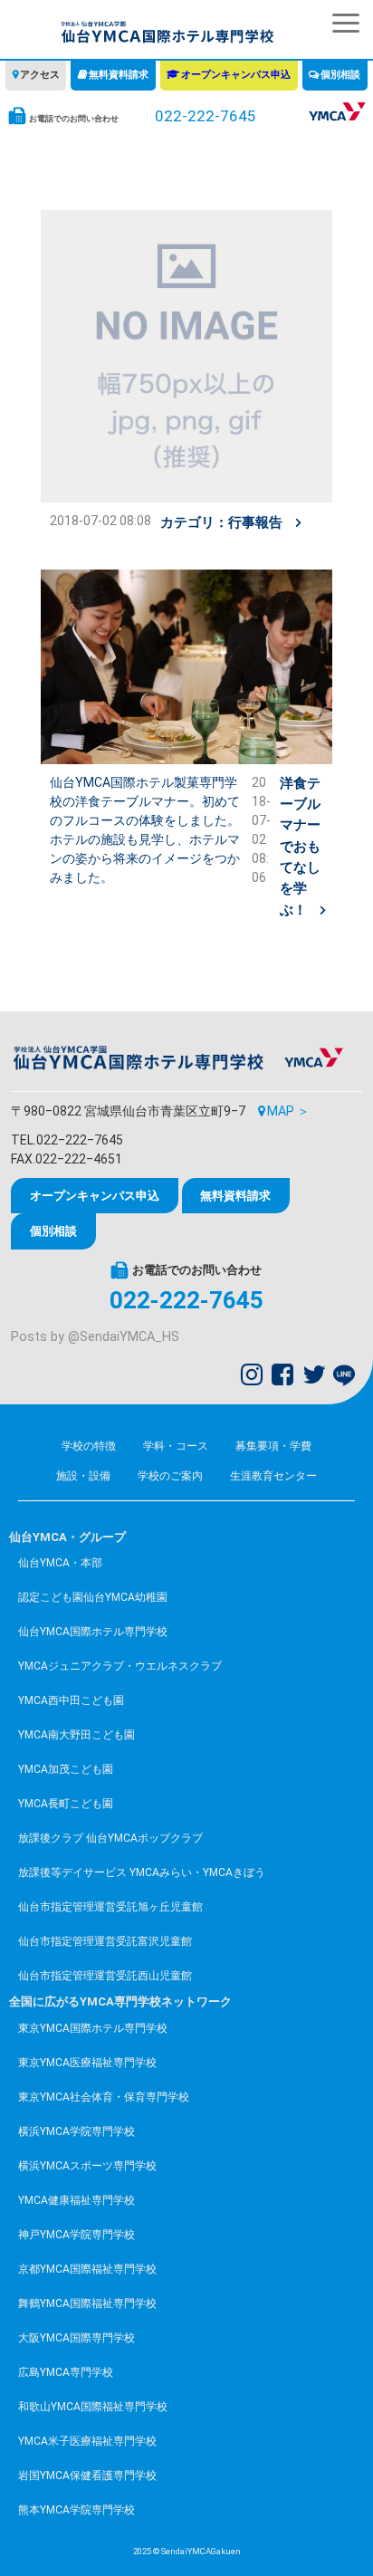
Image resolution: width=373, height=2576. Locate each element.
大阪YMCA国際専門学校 (77, 2338)
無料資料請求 (119, 75)
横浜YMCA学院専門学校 (77, 2131)
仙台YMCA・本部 (60, 1563)
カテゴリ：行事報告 (221, 522)
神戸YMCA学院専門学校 (77, 2235)
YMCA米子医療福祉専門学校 (87, 2441)
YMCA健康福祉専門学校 (77, 2200)
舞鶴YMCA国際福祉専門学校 (87, 2303)
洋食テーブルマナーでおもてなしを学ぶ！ (300, 847)
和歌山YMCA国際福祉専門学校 (93, 2407)
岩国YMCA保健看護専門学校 (87, 2475)
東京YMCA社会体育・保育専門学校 (104, 2097)
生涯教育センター (273, 1476)
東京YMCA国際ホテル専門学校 (93, 2028)
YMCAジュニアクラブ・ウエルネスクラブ (120, 1666)
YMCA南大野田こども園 (77, 1735)
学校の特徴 (89, 1446)
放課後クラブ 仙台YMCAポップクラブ (110, 1838)
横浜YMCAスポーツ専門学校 (87, 2166)
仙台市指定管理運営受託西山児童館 (105, 1976)
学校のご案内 (170, 1476)
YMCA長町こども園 (66, 1804)
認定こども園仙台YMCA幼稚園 (93, 1597)
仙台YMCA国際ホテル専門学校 (93, 1632)
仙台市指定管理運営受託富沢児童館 (105, 1941)
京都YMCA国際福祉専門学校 (87, 2269)
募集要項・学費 (273, 1446)
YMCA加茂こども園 (66, 1769)
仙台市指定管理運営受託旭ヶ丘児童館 (110, 1907)
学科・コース (176, 1446)
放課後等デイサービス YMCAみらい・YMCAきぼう (142, 1872)
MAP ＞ (288, 1111)
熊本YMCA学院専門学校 (77, 2510)
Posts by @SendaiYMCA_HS (95, 1337)
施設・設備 (83, 1476)
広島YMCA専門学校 (66, 2372)
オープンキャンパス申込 (236, 75)
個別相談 (340, 75)
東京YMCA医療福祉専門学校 (87, 2063)
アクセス (40, 75)
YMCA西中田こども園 (71, 1700)
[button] (346, 23)
